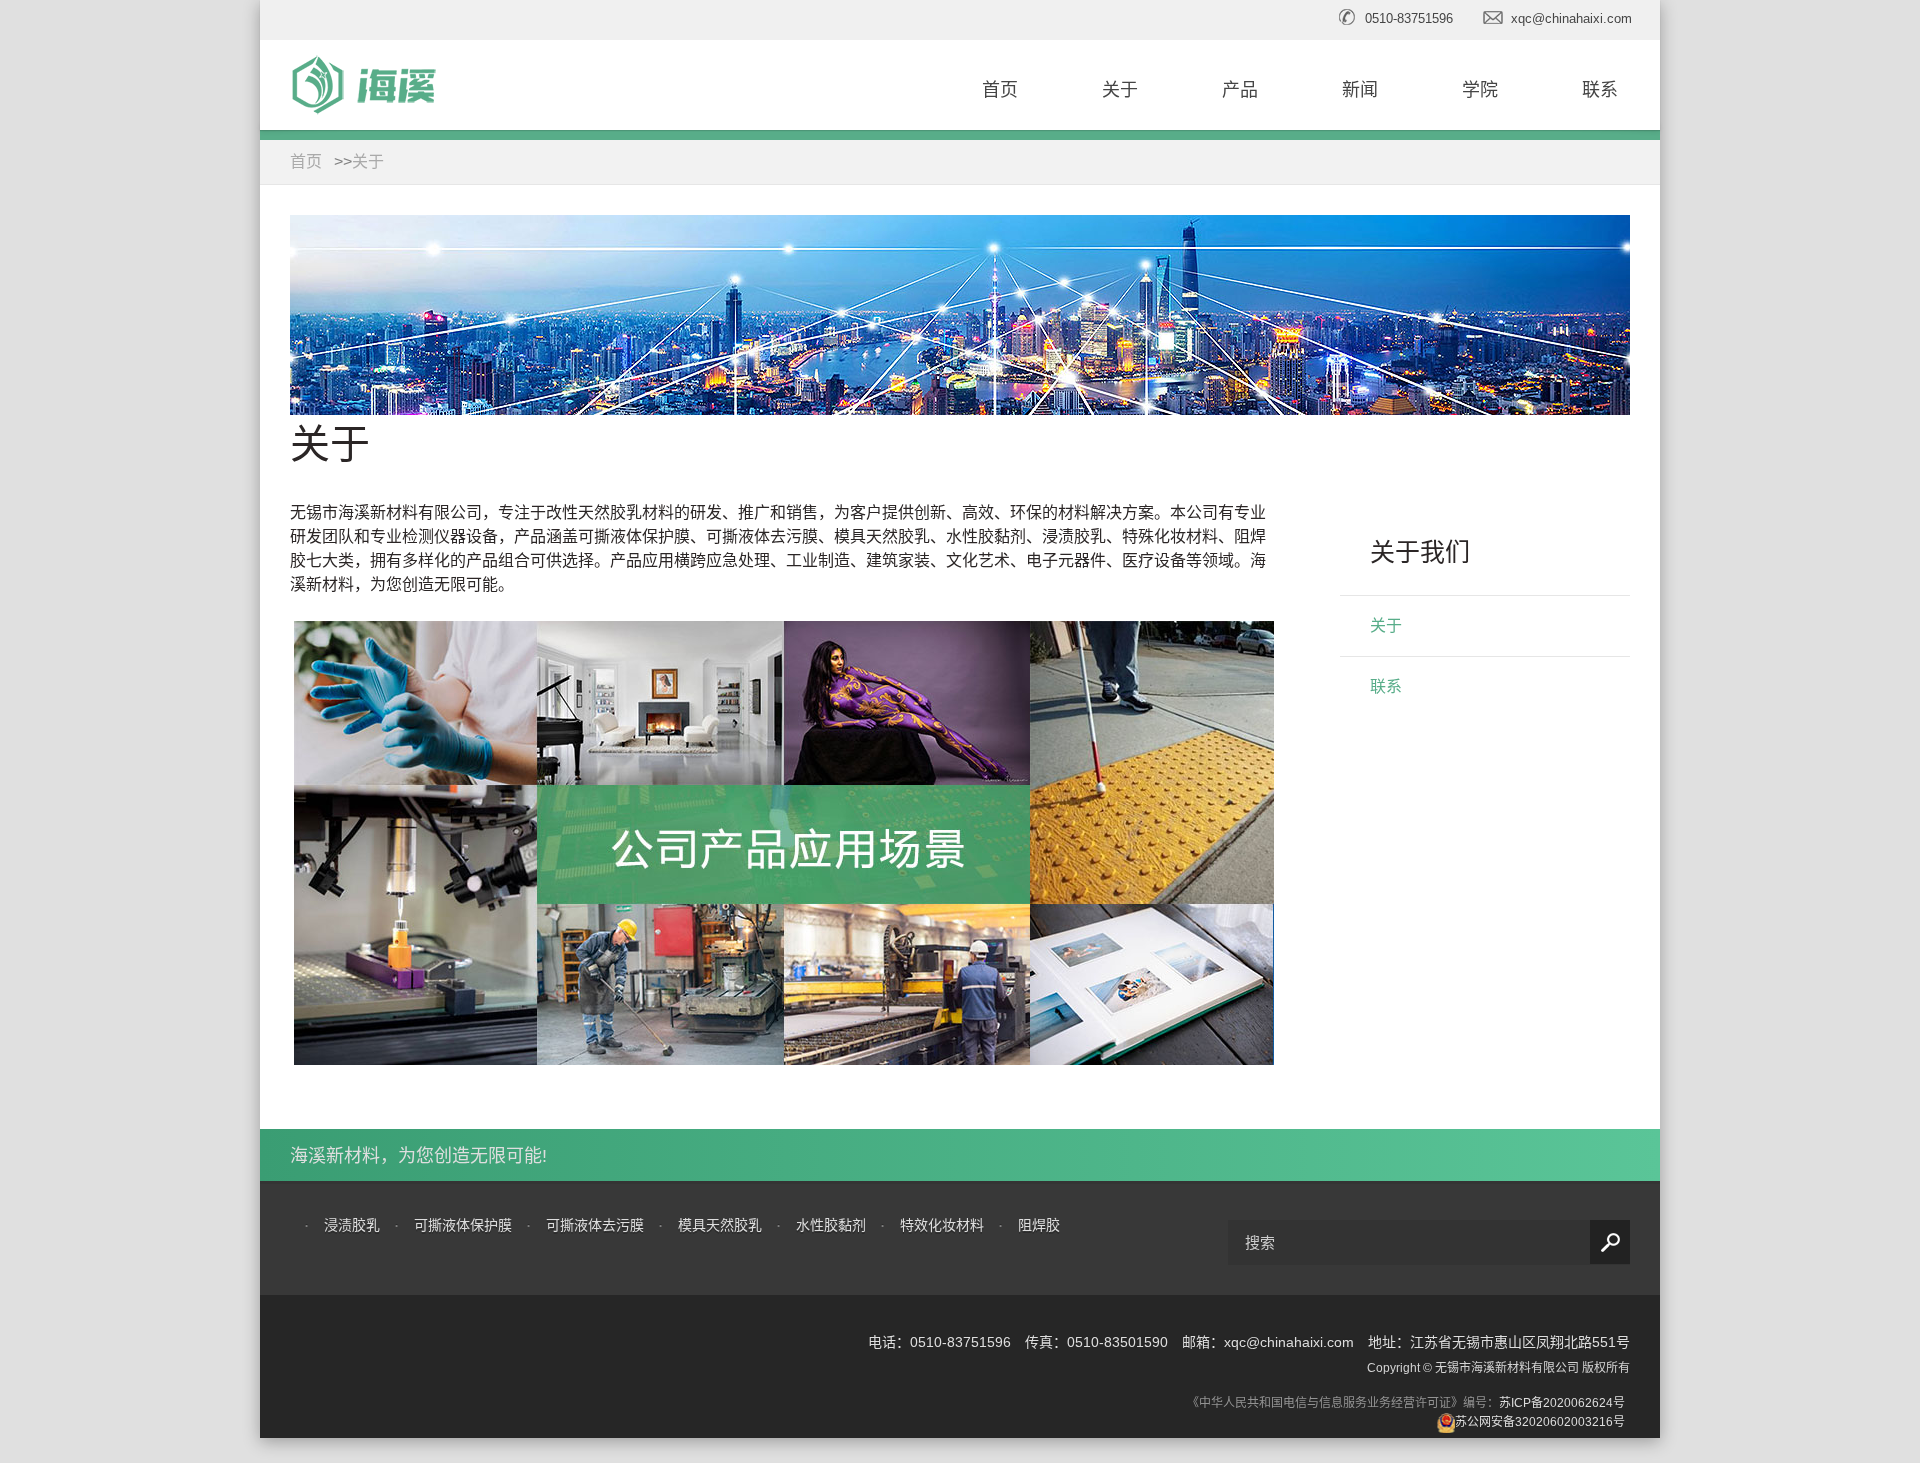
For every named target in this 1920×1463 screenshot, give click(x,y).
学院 (1480, 90)
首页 (1000, 90)
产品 (1240, 90)
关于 (1120, 90)
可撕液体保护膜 (463, 1225)
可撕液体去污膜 (595, 1225)
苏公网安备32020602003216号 (1540, 1422)
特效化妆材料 (942, 1225)
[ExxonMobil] (351, 1356)
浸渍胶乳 (352, 1225)
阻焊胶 (1039, 1225)
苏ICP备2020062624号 (1562, 1403)
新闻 (1360, 90)
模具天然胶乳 (720, 1225)
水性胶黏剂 (831, 1225)
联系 (1600, 90)
